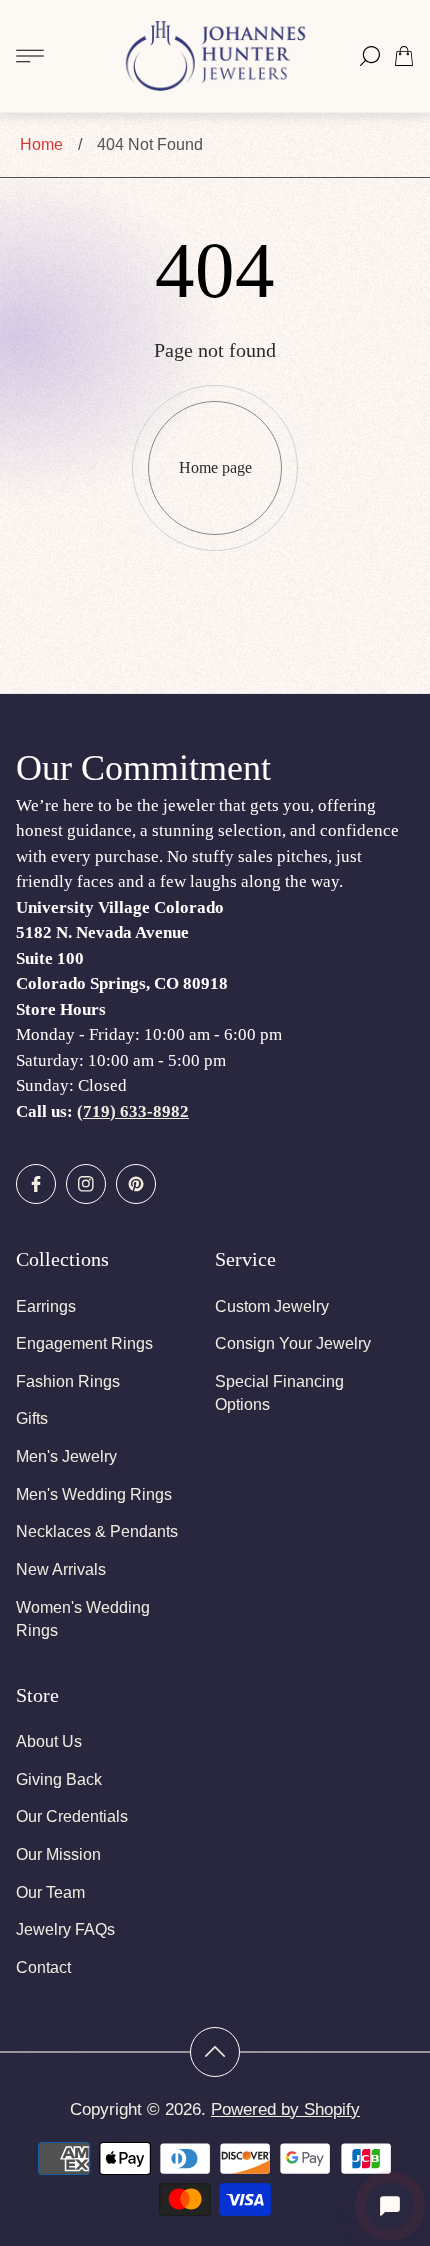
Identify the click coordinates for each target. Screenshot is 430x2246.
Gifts (32, 1418)
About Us (49, 1741)
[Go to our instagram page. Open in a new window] (86, 1184)
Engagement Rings (84, 1343)
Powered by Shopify (285, 2109)
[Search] (370, 56)
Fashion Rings (68, 1381)
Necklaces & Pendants (97, 1531)
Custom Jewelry (272, 1306)
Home (41, 144)
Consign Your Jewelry (293, 1343)
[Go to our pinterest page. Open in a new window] (136, 1184)
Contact (43, 1967)
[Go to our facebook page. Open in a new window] (36, 1184)
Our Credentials (72, 1816)
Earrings (46, 1306)
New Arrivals (61, 1569)
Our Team (50, 1892)
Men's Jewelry (66, 1456)
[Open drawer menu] (30, 56)
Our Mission (58, 1854)
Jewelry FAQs (65, 1929)
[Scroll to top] (215, 2052)
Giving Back (59, 1779)
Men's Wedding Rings (94, 1494)
